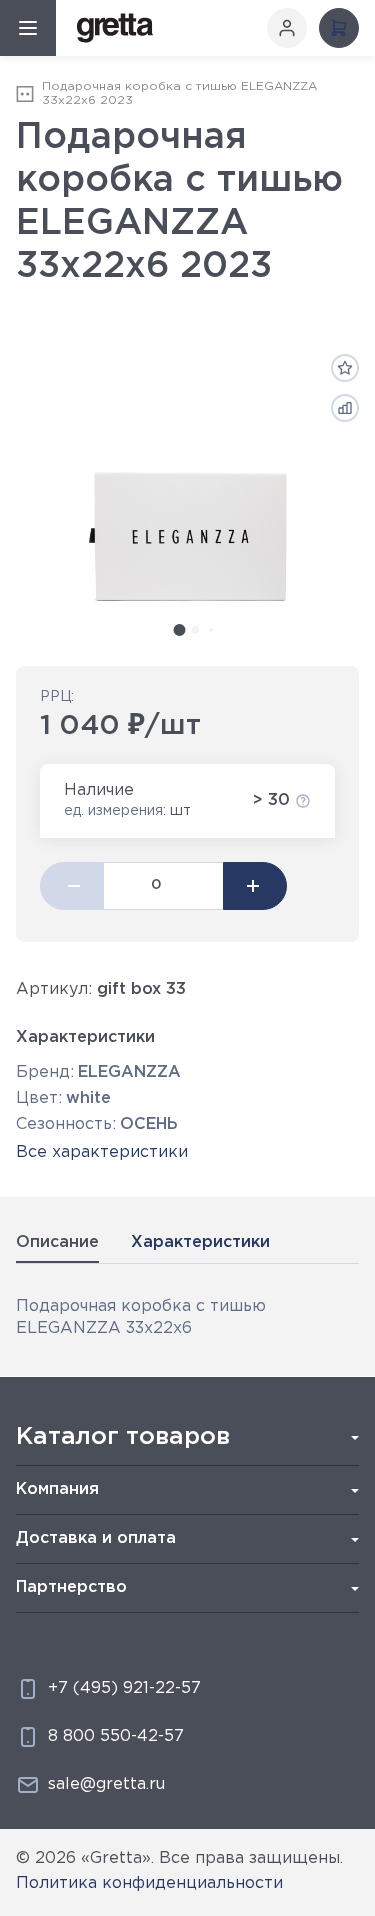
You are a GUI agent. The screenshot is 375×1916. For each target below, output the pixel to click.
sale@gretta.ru (106, 1784)
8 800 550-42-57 (116, 1736)
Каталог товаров (123, 1437)
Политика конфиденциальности (149, 1883)
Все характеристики (102, 1152)
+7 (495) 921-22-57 (124, 1688)
